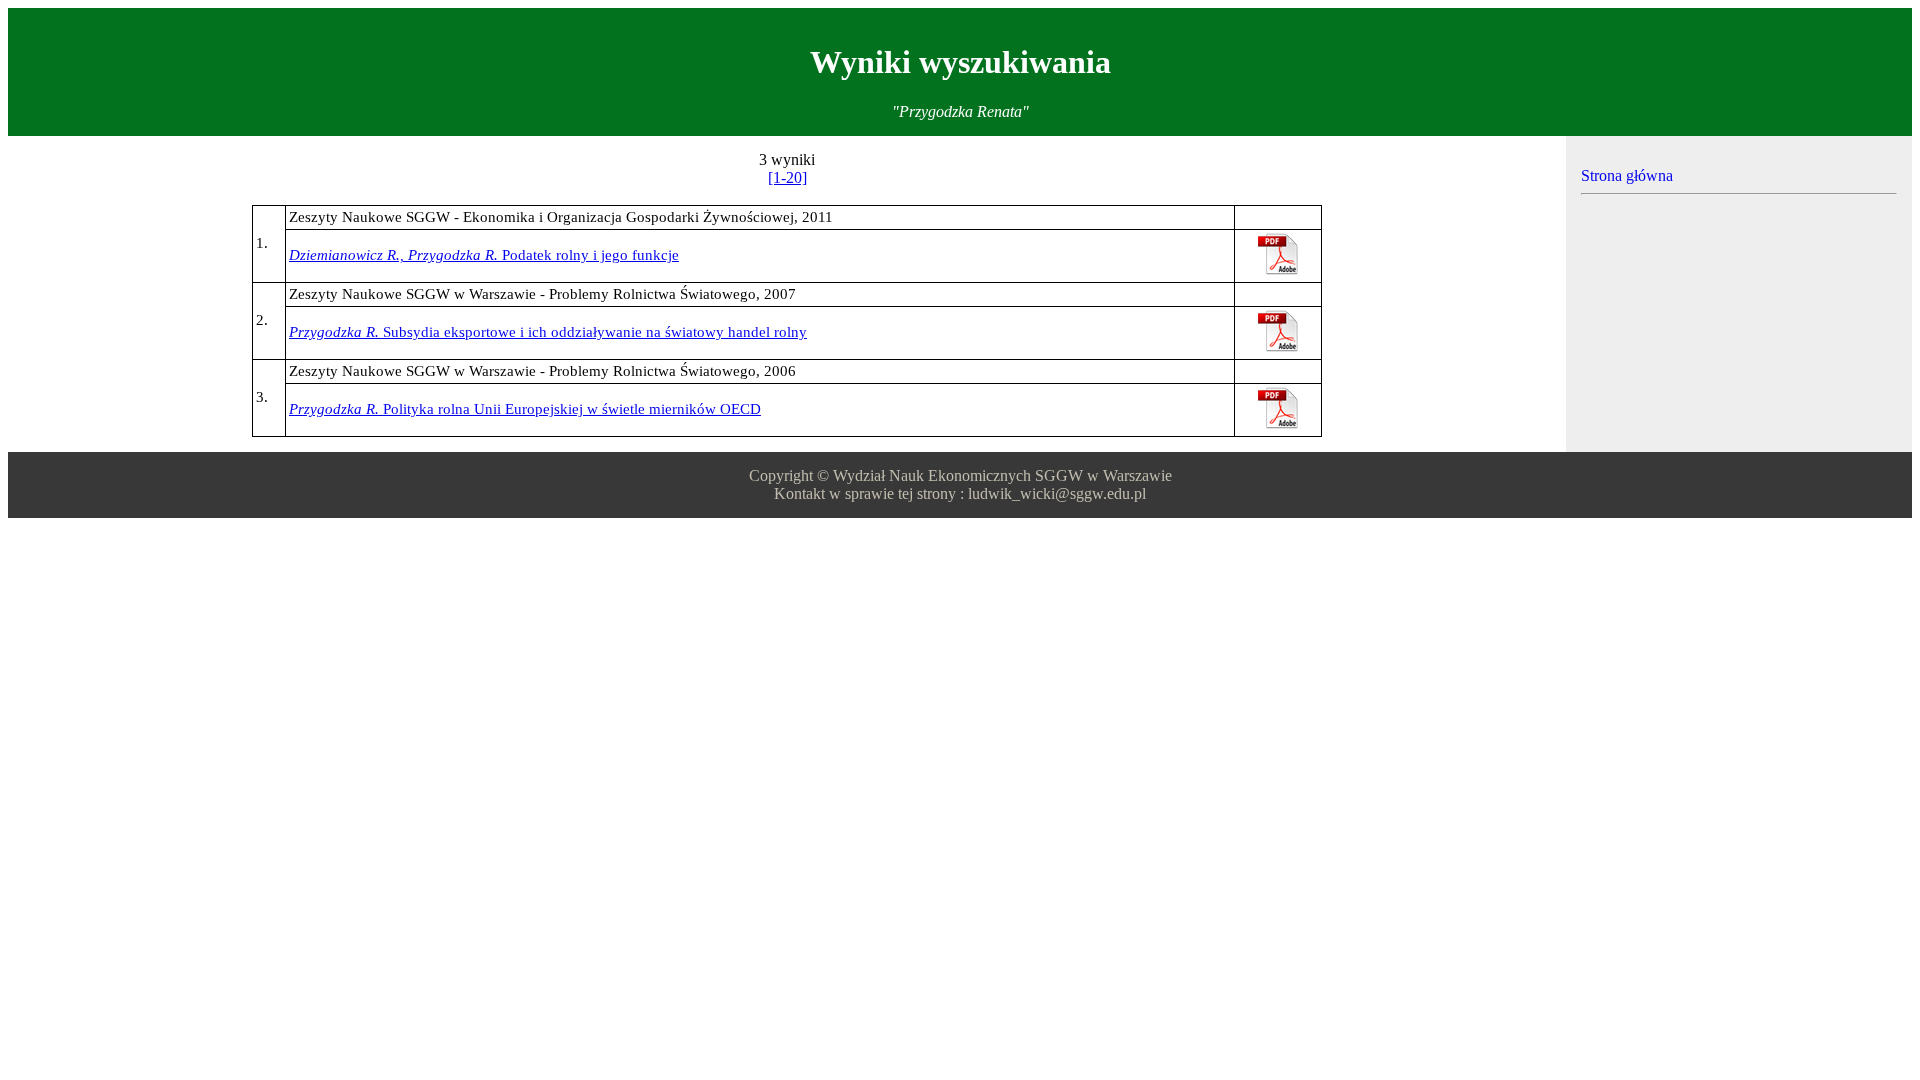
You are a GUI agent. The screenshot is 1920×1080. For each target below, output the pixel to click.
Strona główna (1627, 175)
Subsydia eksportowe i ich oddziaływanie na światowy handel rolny (548, 332)
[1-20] (787, 177)
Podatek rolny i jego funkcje (484, 255)
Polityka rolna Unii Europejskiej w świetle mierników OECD (525, 409)
